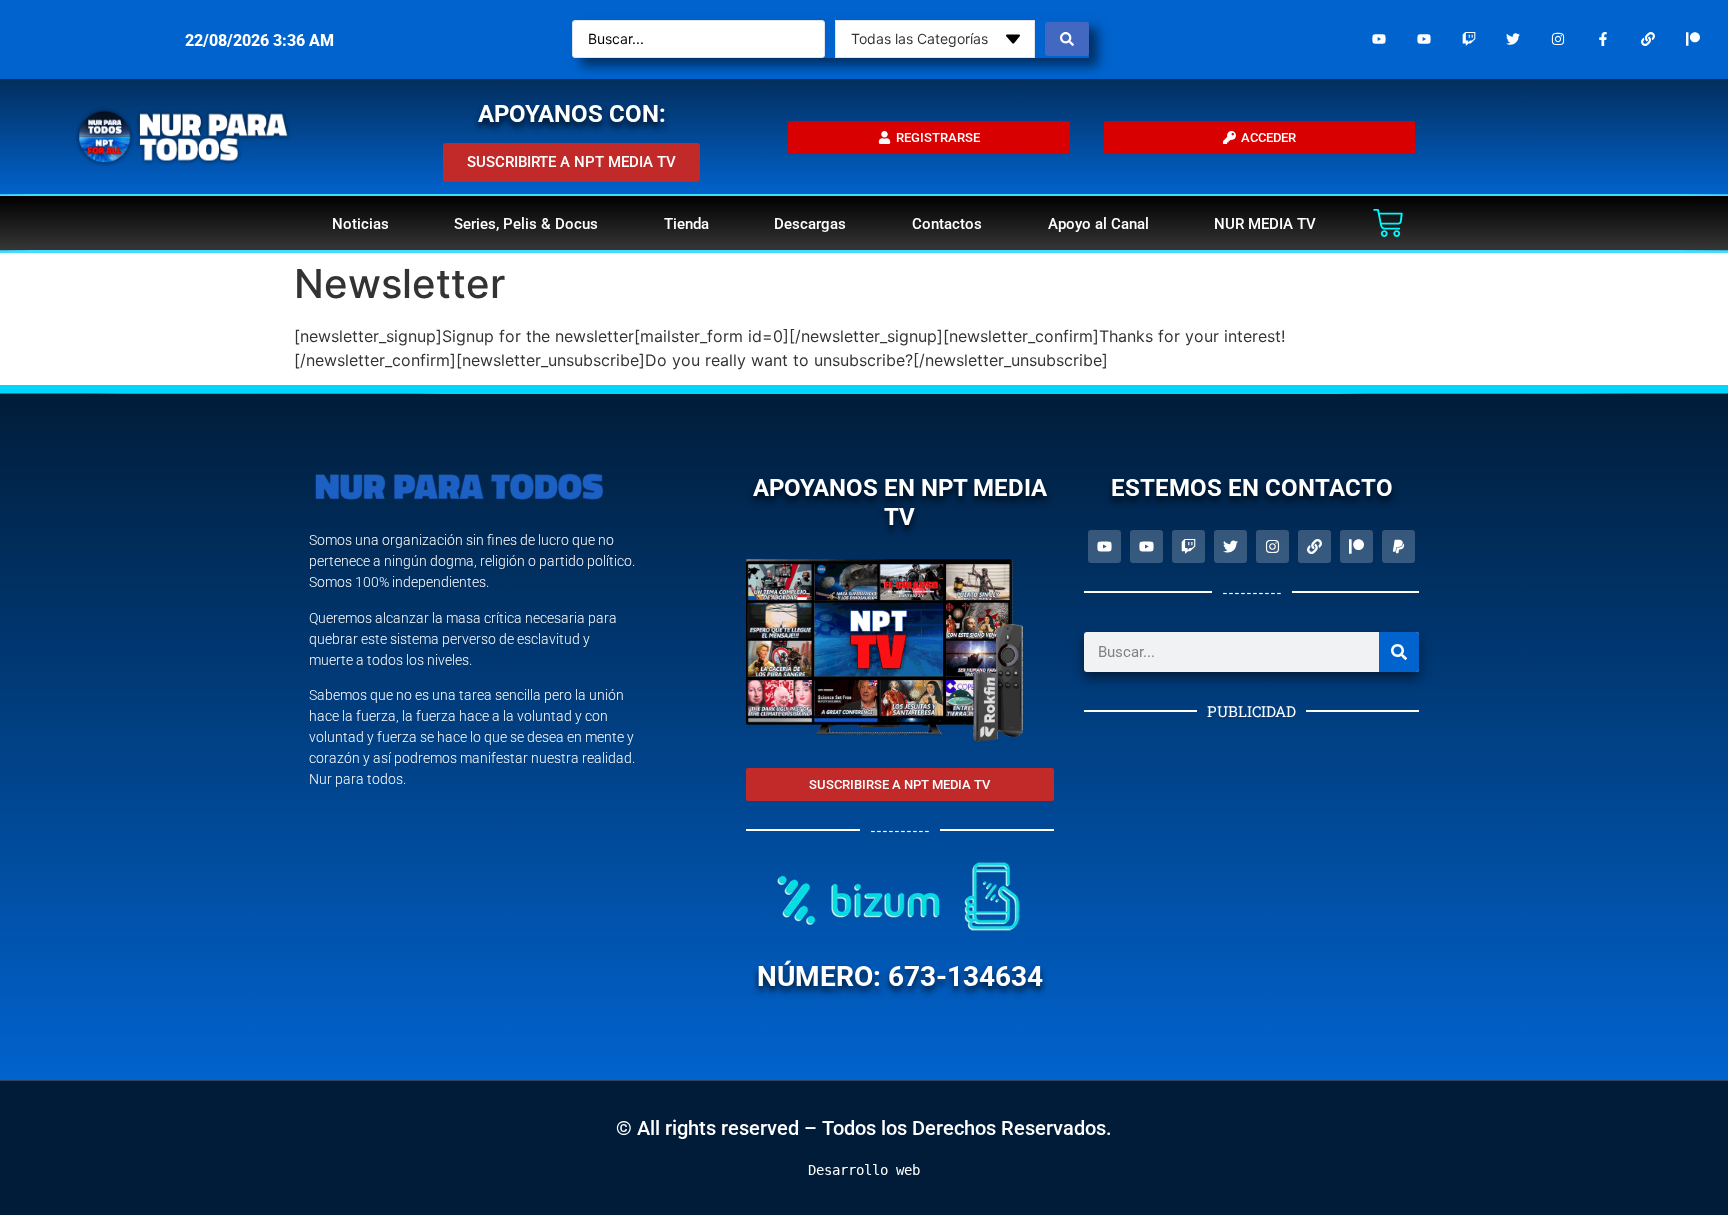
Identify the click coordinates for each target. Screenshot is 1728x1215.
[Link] (1647, 39)
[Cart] (1388, 223)
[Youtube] (1379, 39)
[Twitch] (1468, 39)
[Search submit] (1067, 39)
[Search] (1399, 652)
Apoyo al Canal (1098, 224)
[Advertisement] (1251, 866)
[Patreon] (1692, 39)
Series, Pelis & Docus (526, 224)
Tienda (686, 224)
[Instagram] (1558, 39)
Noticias (360, 224)
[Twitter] (1513, 39)
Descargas (810, 224)
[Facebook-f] (1603, 39)
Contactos (947, 224)
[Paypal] (1398, 546)
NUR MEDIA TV (1265, 224)
